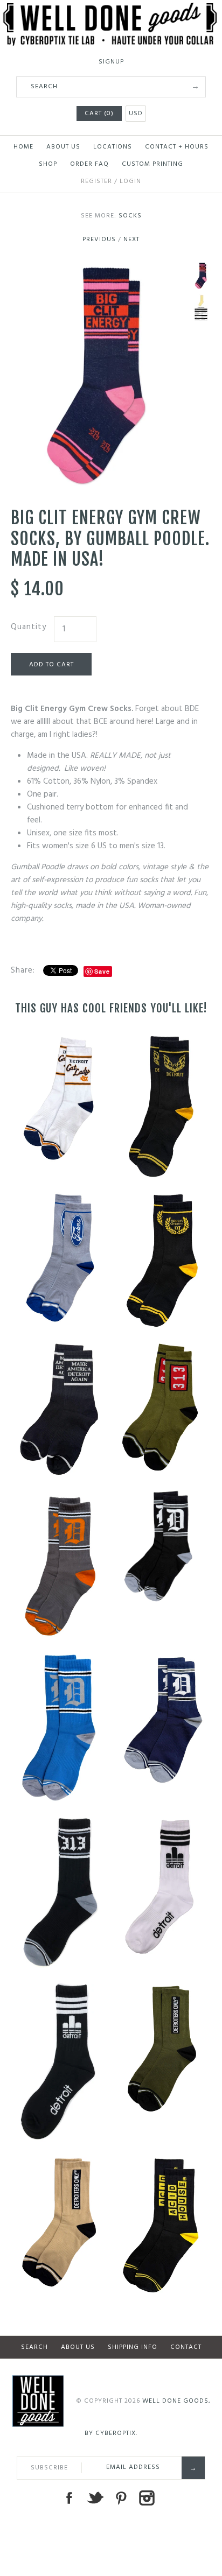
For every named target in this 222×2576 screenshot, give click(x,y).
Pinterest (121, 2498)
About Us (63, 147)
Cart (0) (99, 114)
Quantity (29, 627)
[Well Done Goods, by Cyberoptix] (111, 9)
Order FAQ (89, 164)
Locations (113, 147)
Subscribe (49, 2468)
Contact (186, 2347)
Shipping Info (133, 2347)
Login (130, 181)
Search (34, 2347)
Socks (130, 216)
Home (23, 147)
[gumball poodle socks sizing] (201, 308)
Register (96, 181)
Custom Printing (152, 164)
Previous (99, 240)
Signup (111, 62)
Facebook (69, 2498)
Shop (48, 164)
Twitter (95, 2498)
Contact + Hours (177, 147)
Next (131, 240)
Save (102, 971)
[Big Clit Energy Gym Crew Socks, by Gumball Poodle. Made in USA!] (95, 269)
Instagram (147, 2498)
